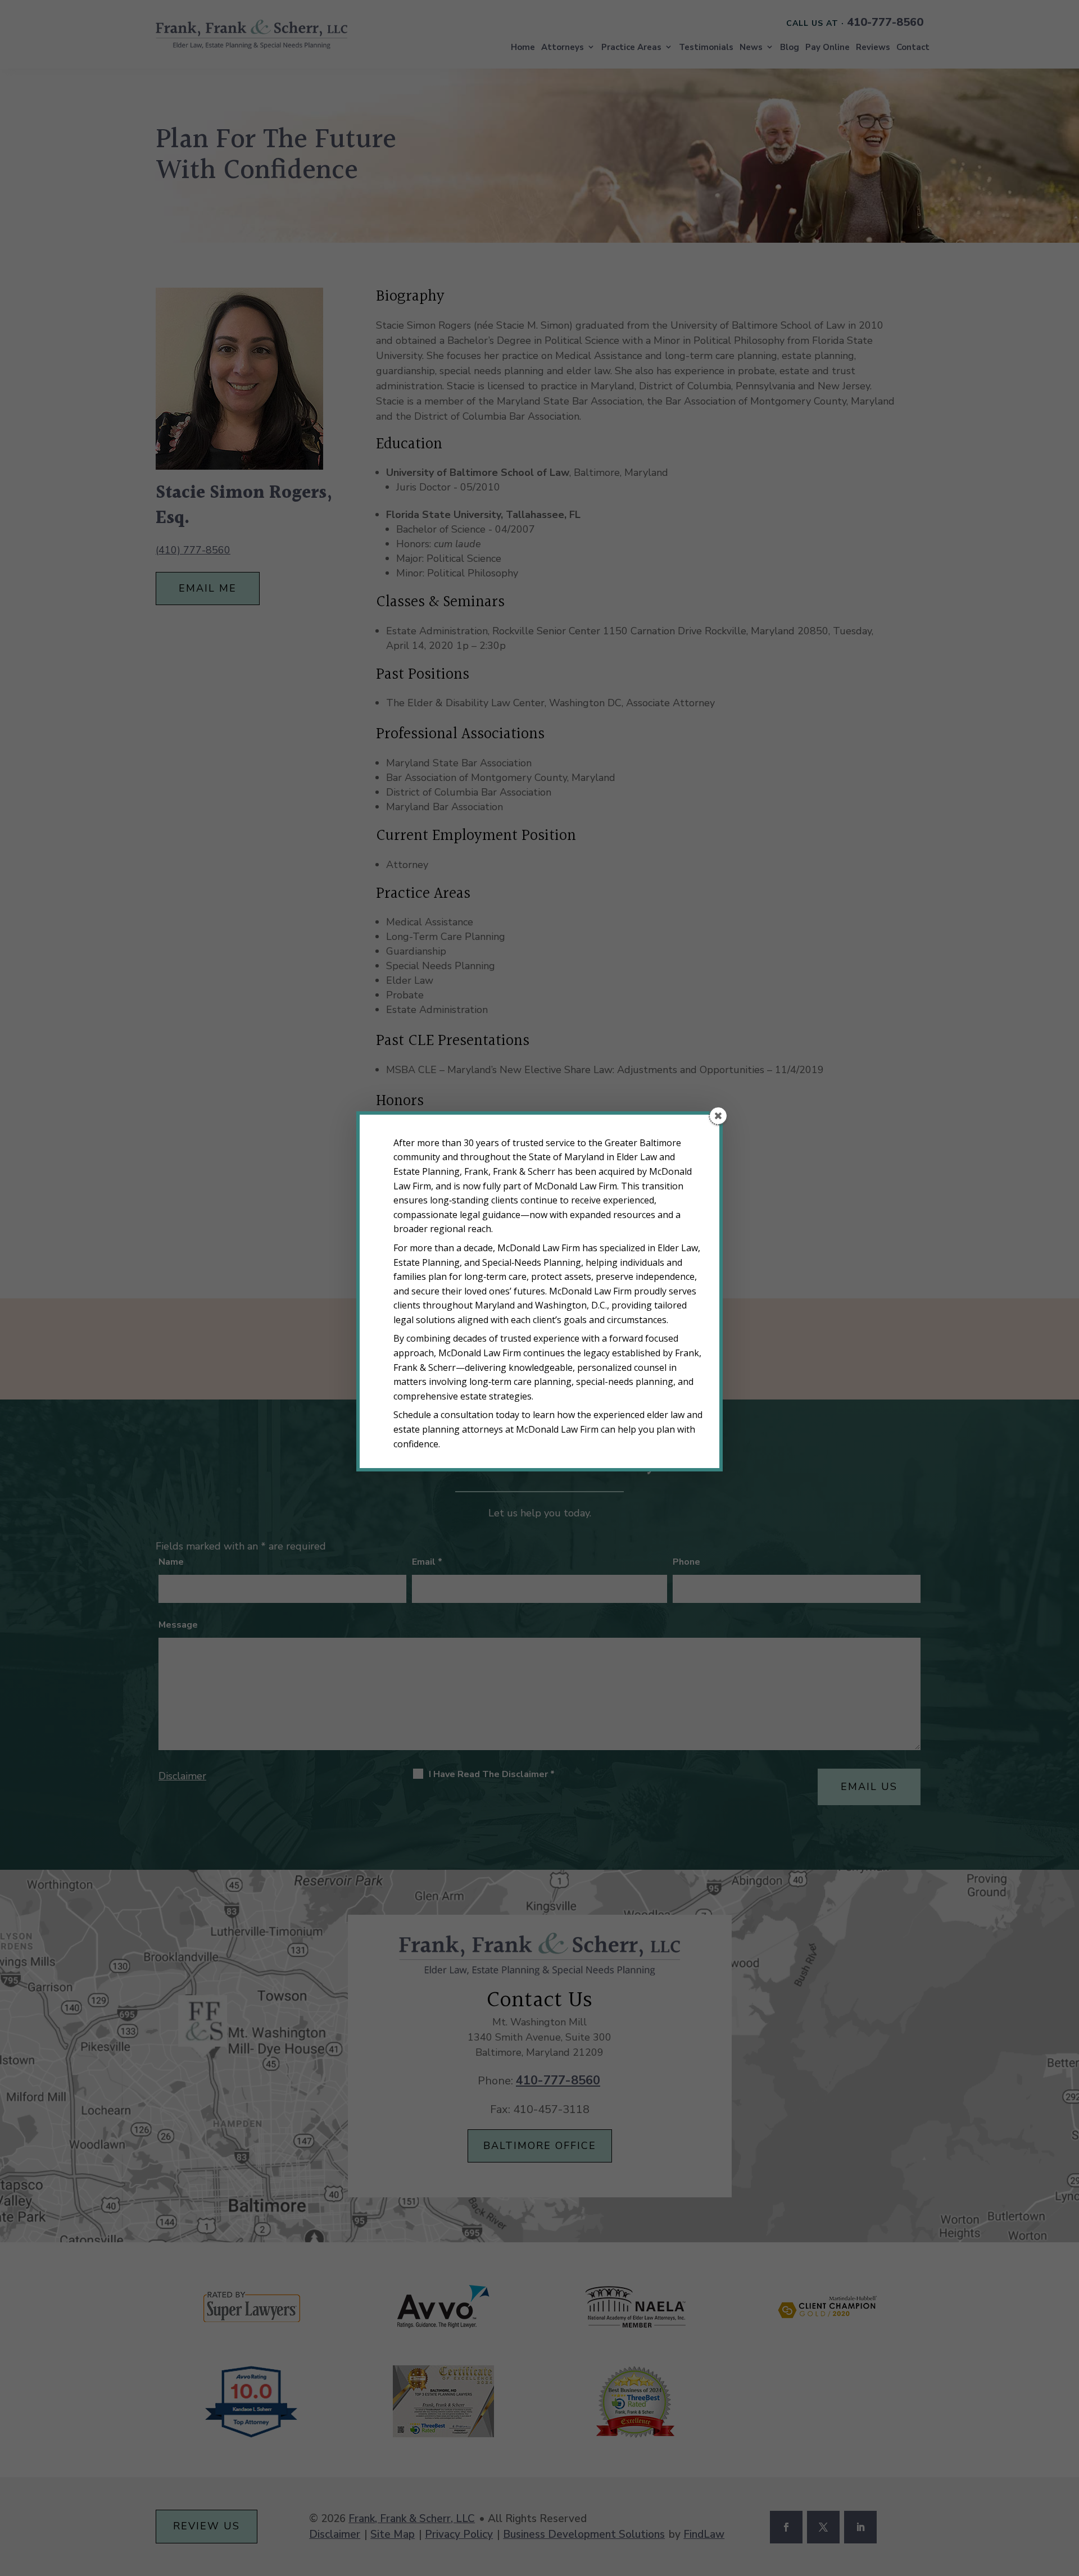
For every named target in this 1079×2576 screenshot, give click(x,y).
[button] (718, 1116)
